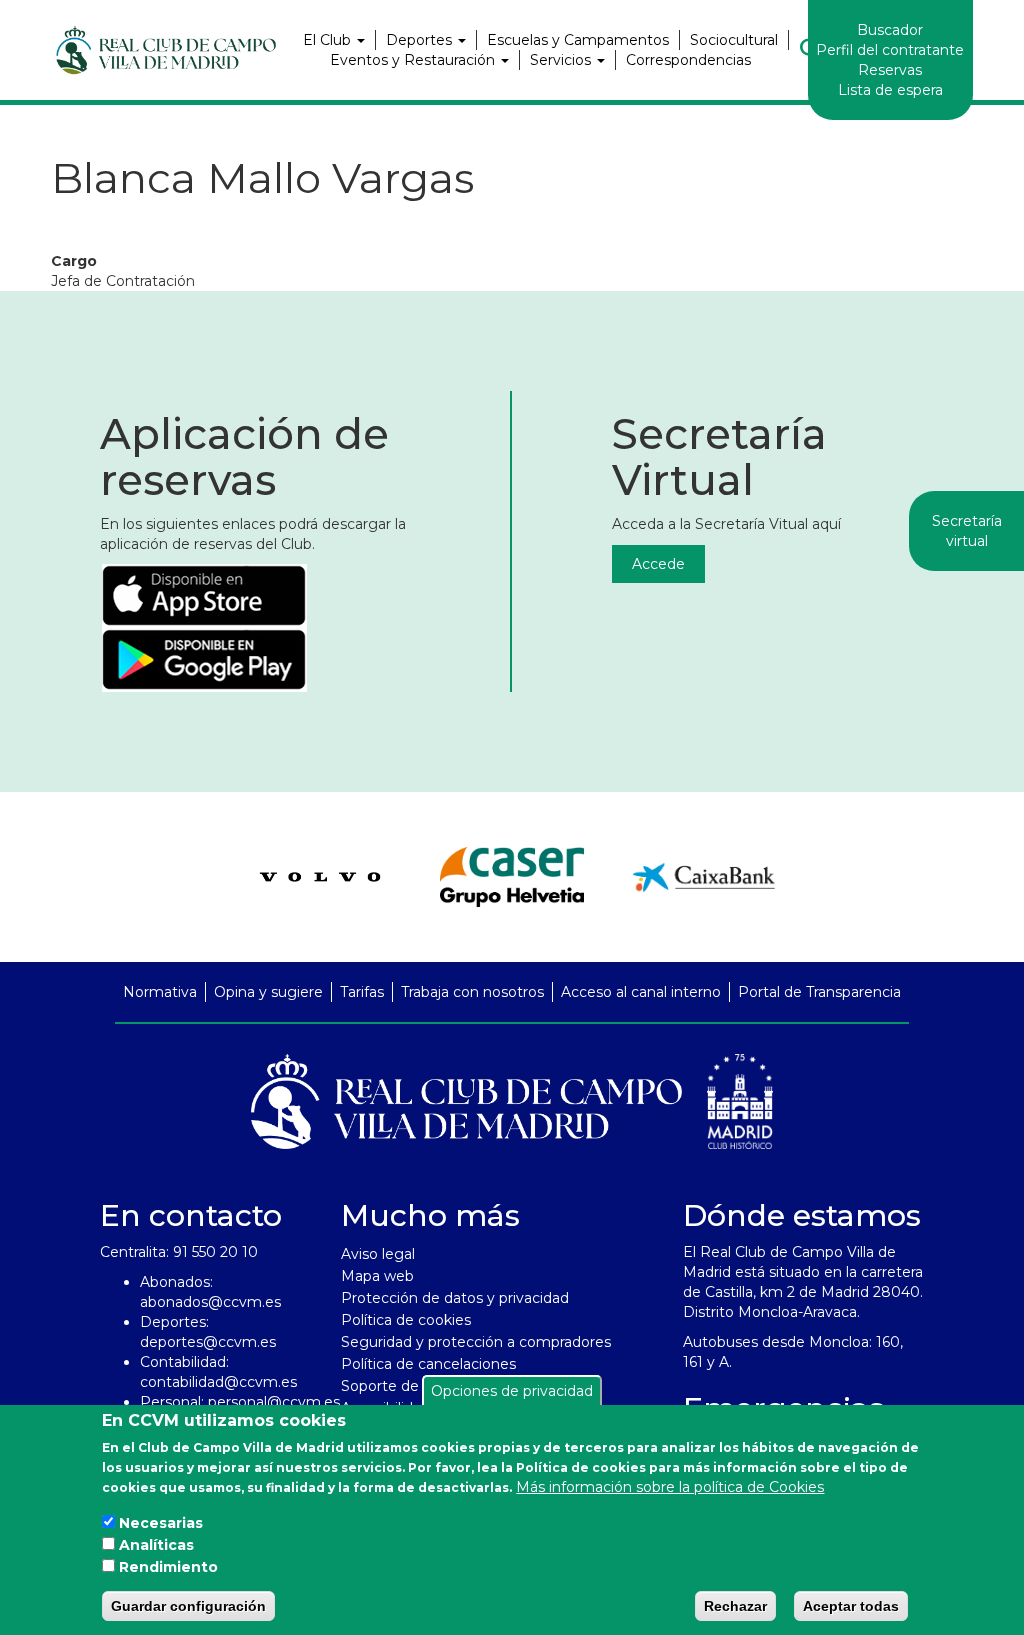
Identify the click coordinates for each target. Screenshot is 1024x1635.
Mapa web (377, 1276)
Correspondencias (688, 60)
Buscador (890, 30)
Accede (658, 564)
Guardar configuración (188, 1606)
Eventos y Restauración (414, 60)
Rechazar (735, 1606)
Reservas (890, 70)
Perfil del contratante (890, 50)
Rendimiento (168, 1567)
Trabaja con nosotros (472, 992)
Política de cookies (406, 1320)
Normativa (160, 992)
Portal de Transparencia (819, 992)
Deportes (421, 40)
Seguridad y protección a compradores (476, 1342)
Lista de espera (890, 90)
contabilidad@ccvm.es (218, 1382)
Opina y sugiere (268, 992)
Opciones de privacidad (512, 1391)
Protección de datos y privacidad (455, 1298)
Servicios (562, 60)
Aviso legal (378, 1254)
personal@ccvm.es (274, 1402)
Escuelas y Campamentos (578, 40)
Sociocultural (734, 40)
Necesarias (161, 1523)
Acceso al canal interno (641, 992)
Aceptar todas (851, 1606)
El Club (329, 40)
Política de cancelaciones (428, 1364)
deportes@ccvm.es (208, 1342)
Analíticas (156, 1545)
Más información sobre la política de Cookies (670, 1487)
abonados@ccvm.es (210, 1302)
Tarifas (362, 992)
